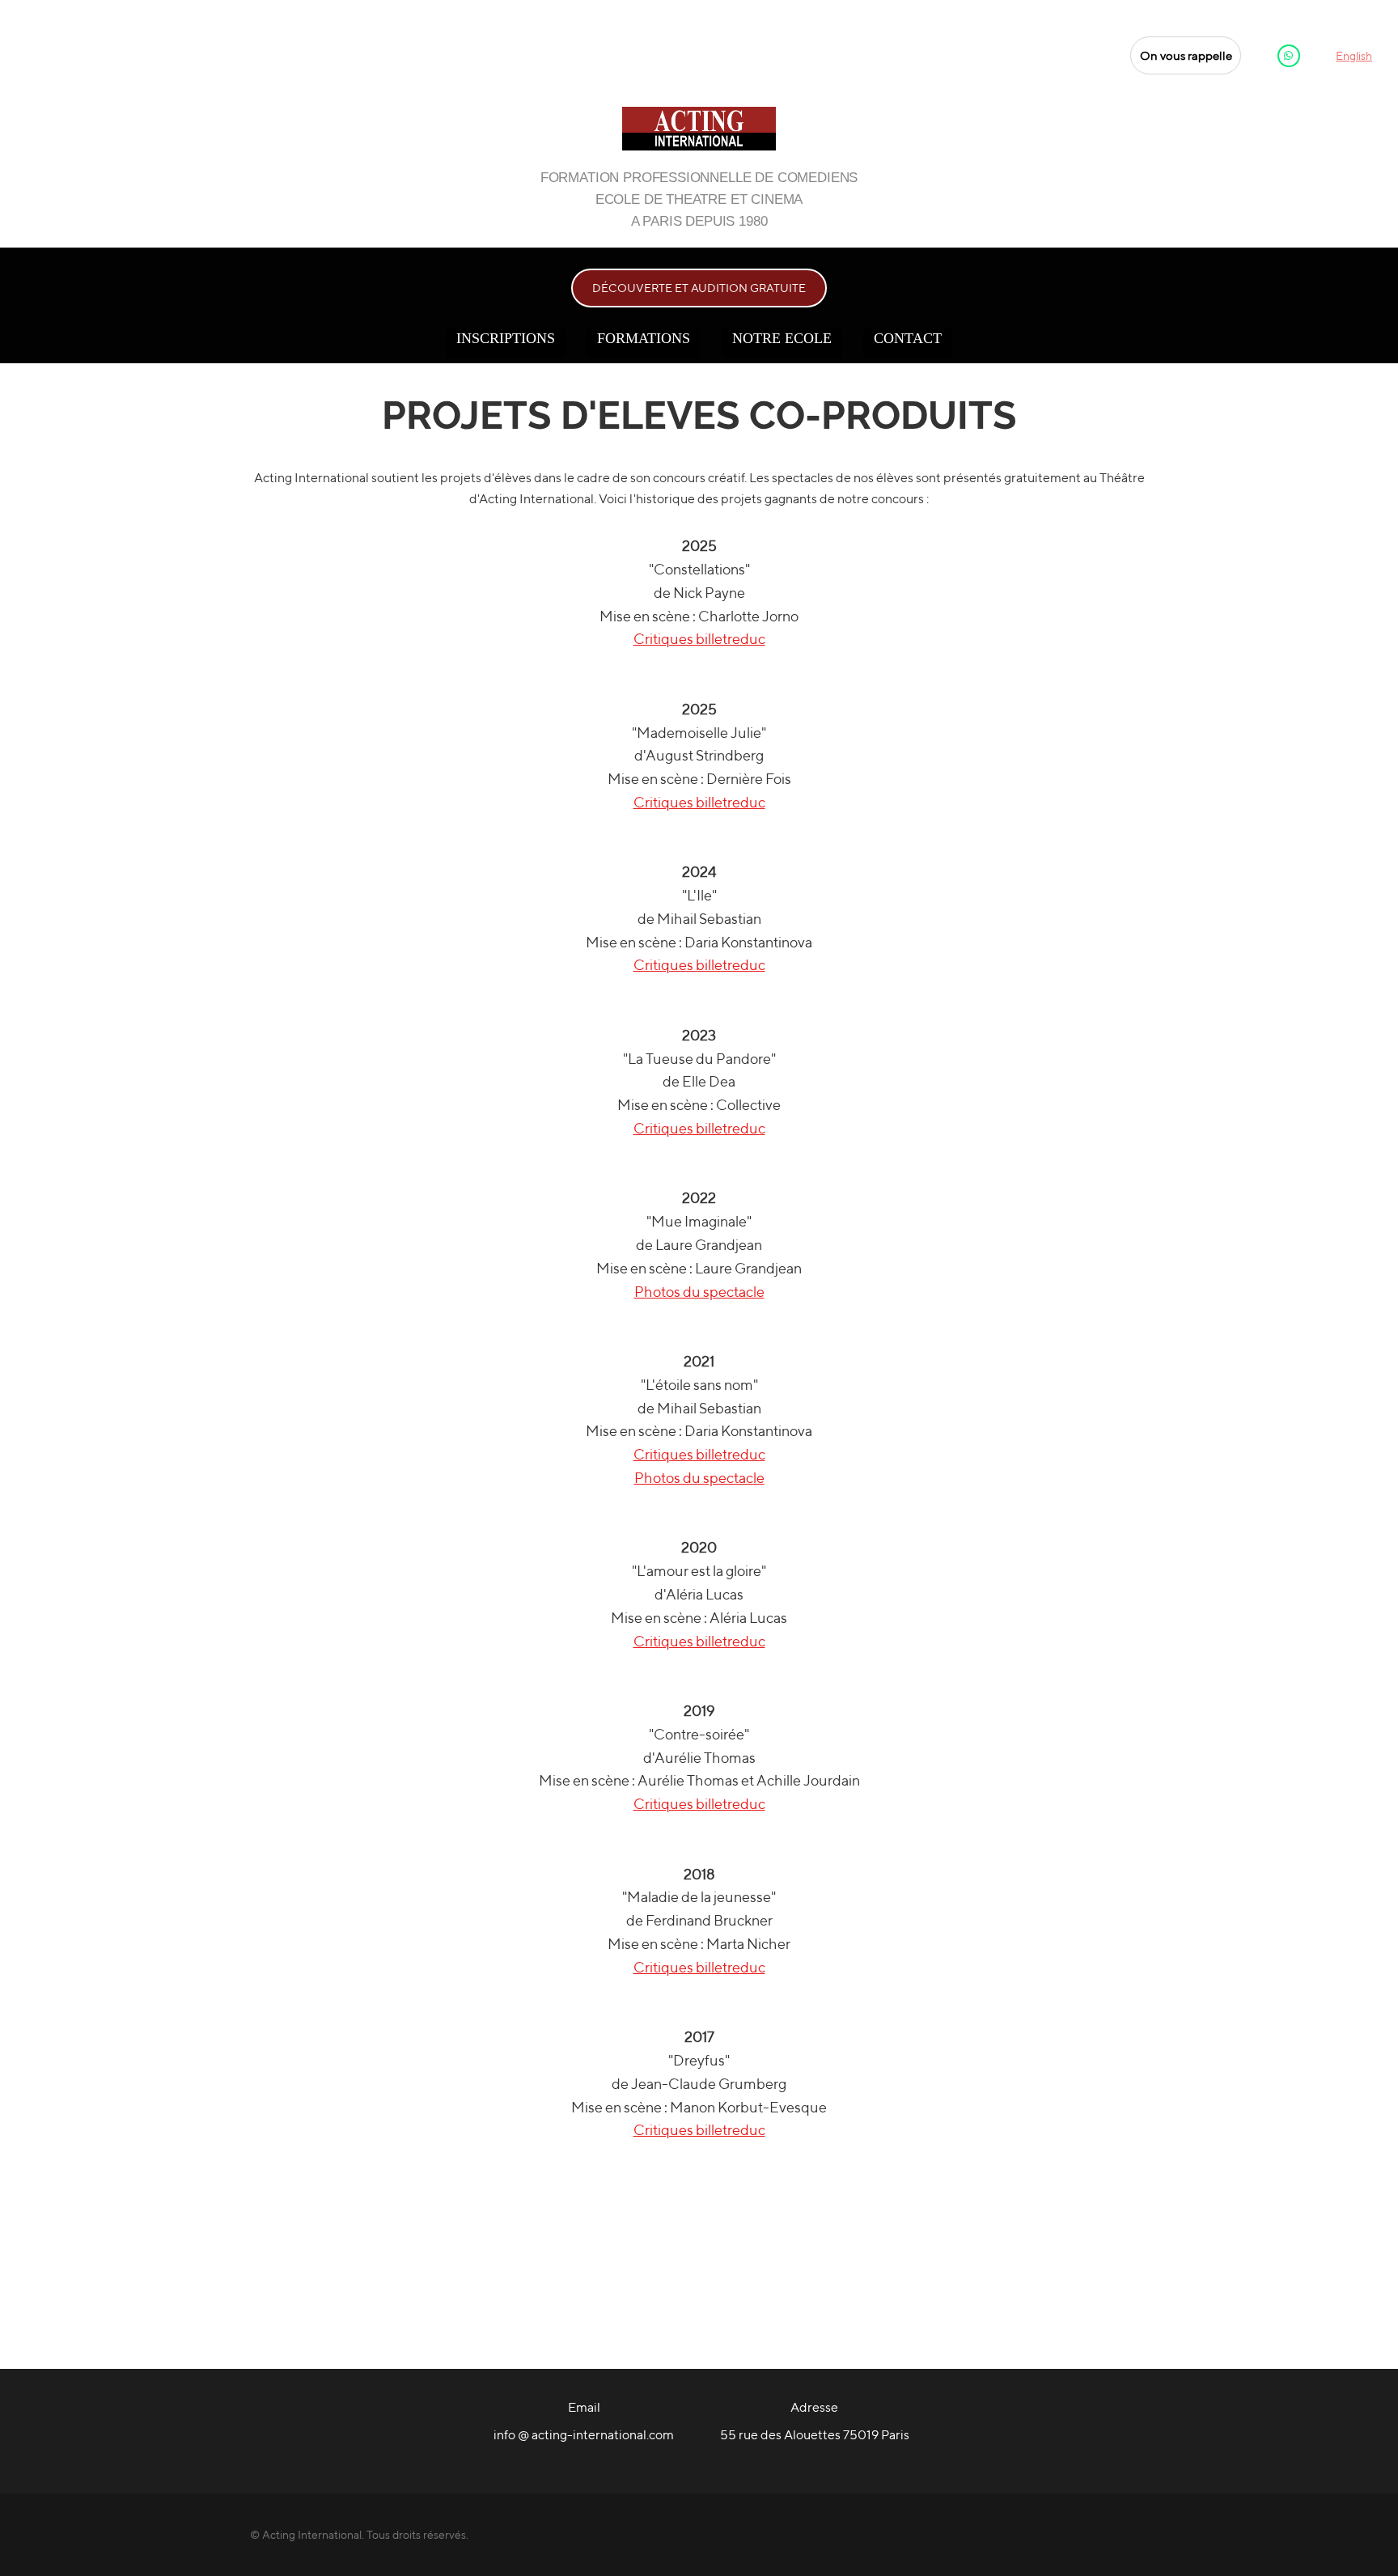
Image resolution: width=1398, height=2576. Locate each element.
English (1354, 56)
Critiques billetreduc (699, 639)
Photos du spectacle (699, 1292)
